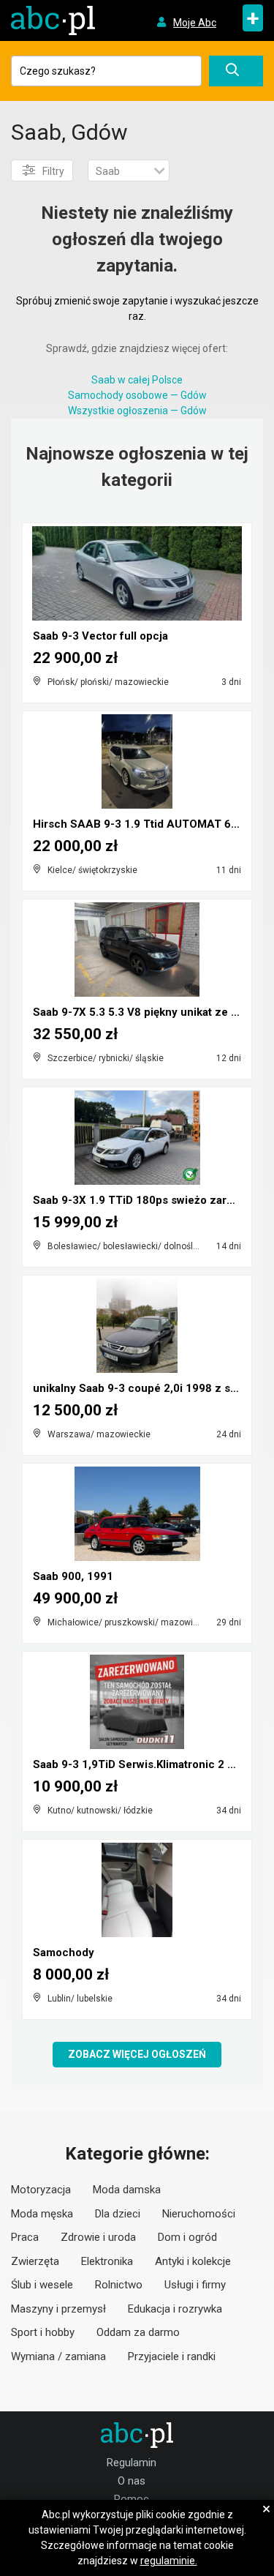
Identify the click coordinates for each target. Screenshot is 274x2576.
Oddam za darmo (138, 2332)
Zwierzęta (35, 2261)
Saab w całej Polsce (137, 380)
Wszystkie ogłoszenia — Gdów (137, 411)
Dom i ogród (187, 2237)
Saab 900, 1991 (73, 1576)
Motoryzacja (41, 2190)
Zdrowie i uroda (98, 2237)
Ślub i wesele (42, 2285)
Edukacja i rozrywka (175, 2309)
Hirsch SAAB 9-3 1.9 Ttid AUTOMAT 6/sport (148, 824)
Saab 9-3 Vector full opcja (100, 636)
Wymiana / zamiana (58, 2356)
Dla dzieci (118, 2214)
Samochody (64, 1952)
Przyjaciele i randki (172, 2356)
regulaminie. (169, 2561)
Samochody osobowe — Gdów (137, 395)
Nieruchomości (199, 2214)
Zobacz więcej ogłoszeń (137, 2054)
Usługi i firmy (195, 2285)
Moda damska (127, 2190)
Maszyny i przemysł (58, 2309)
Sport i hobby (43, 2332)
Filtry (53, 171)
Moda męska (42, 2214)
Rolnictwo (119, 2285)
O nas (132, 2481)
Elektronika (107, 2261)
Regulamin (132, 2463)
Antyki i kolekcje (193, 2261)
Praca (25, 2237)
